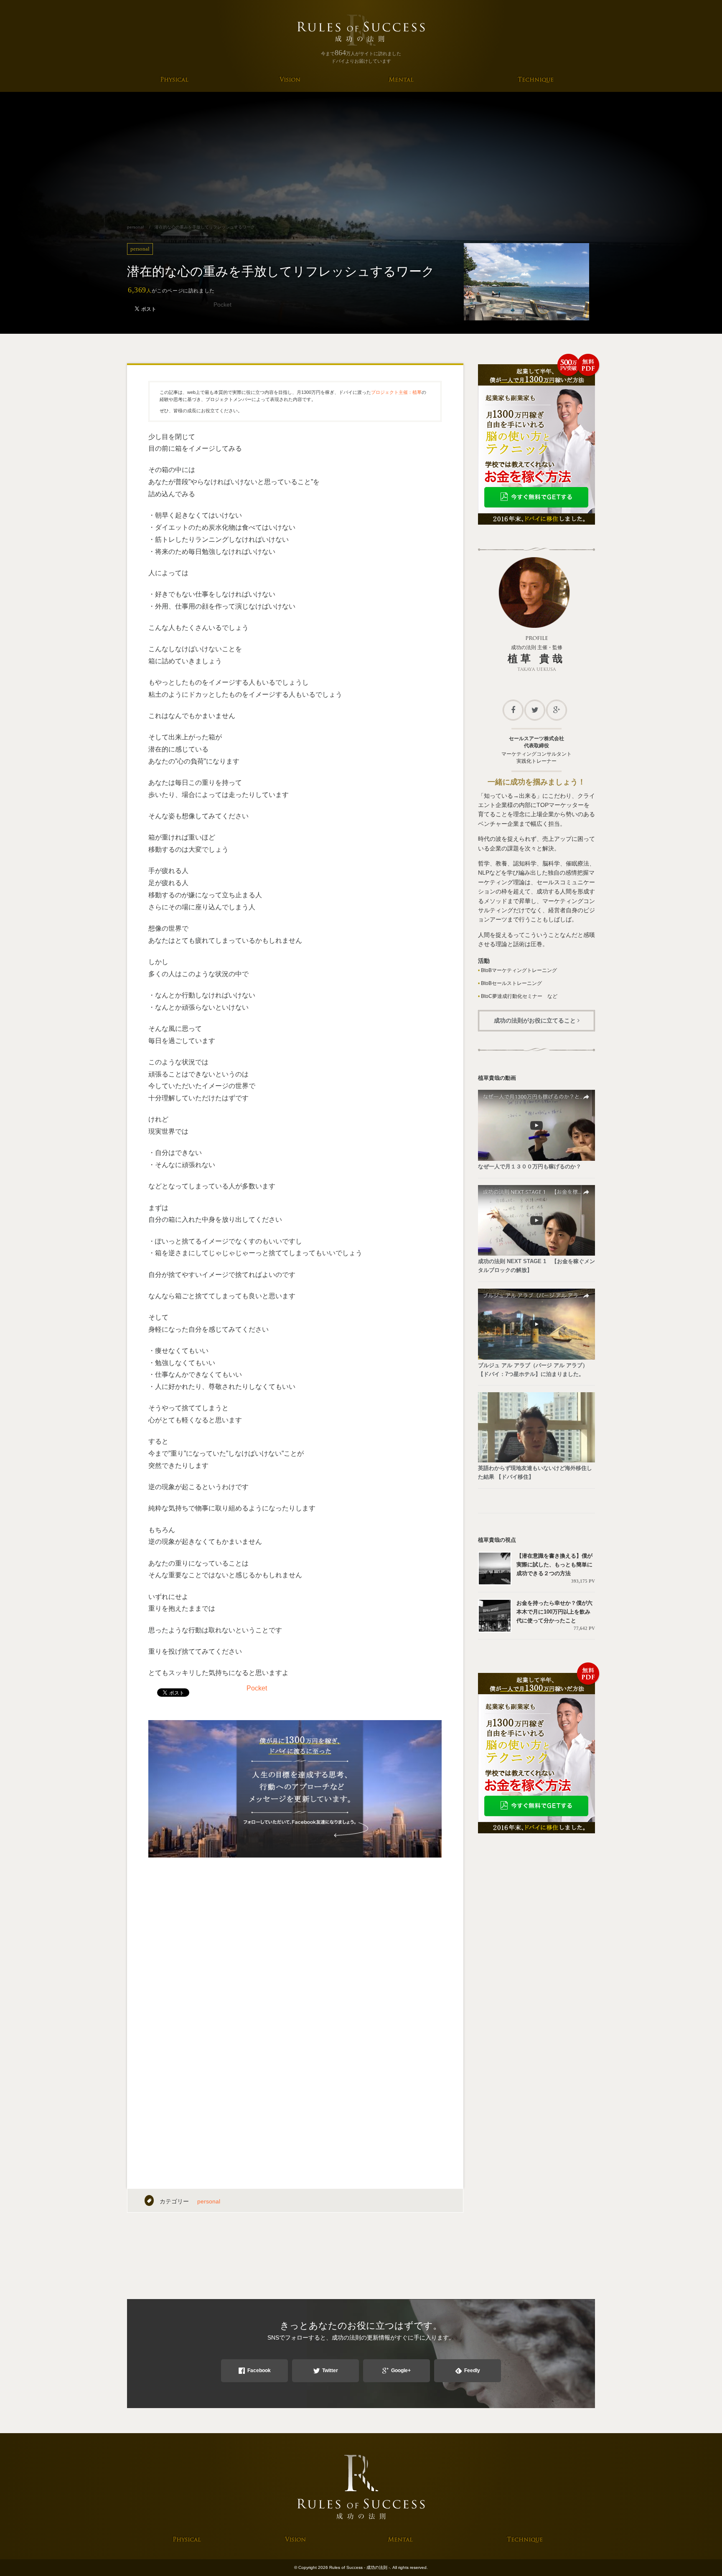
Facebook (259, 2370)
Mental (401, 80)
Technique (536, 80)
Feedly (472, 2370)
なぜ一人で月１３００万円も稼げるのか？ (530, 1166)
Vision (290, 80)
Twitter (330, 2370)
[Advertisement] (361, 155)
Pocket (222, 305)
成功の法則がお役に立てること (535, 1020)
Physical (174, 80)
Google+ (401, 2370)
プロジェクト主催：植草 (396, 392)
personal (209, 2201)
